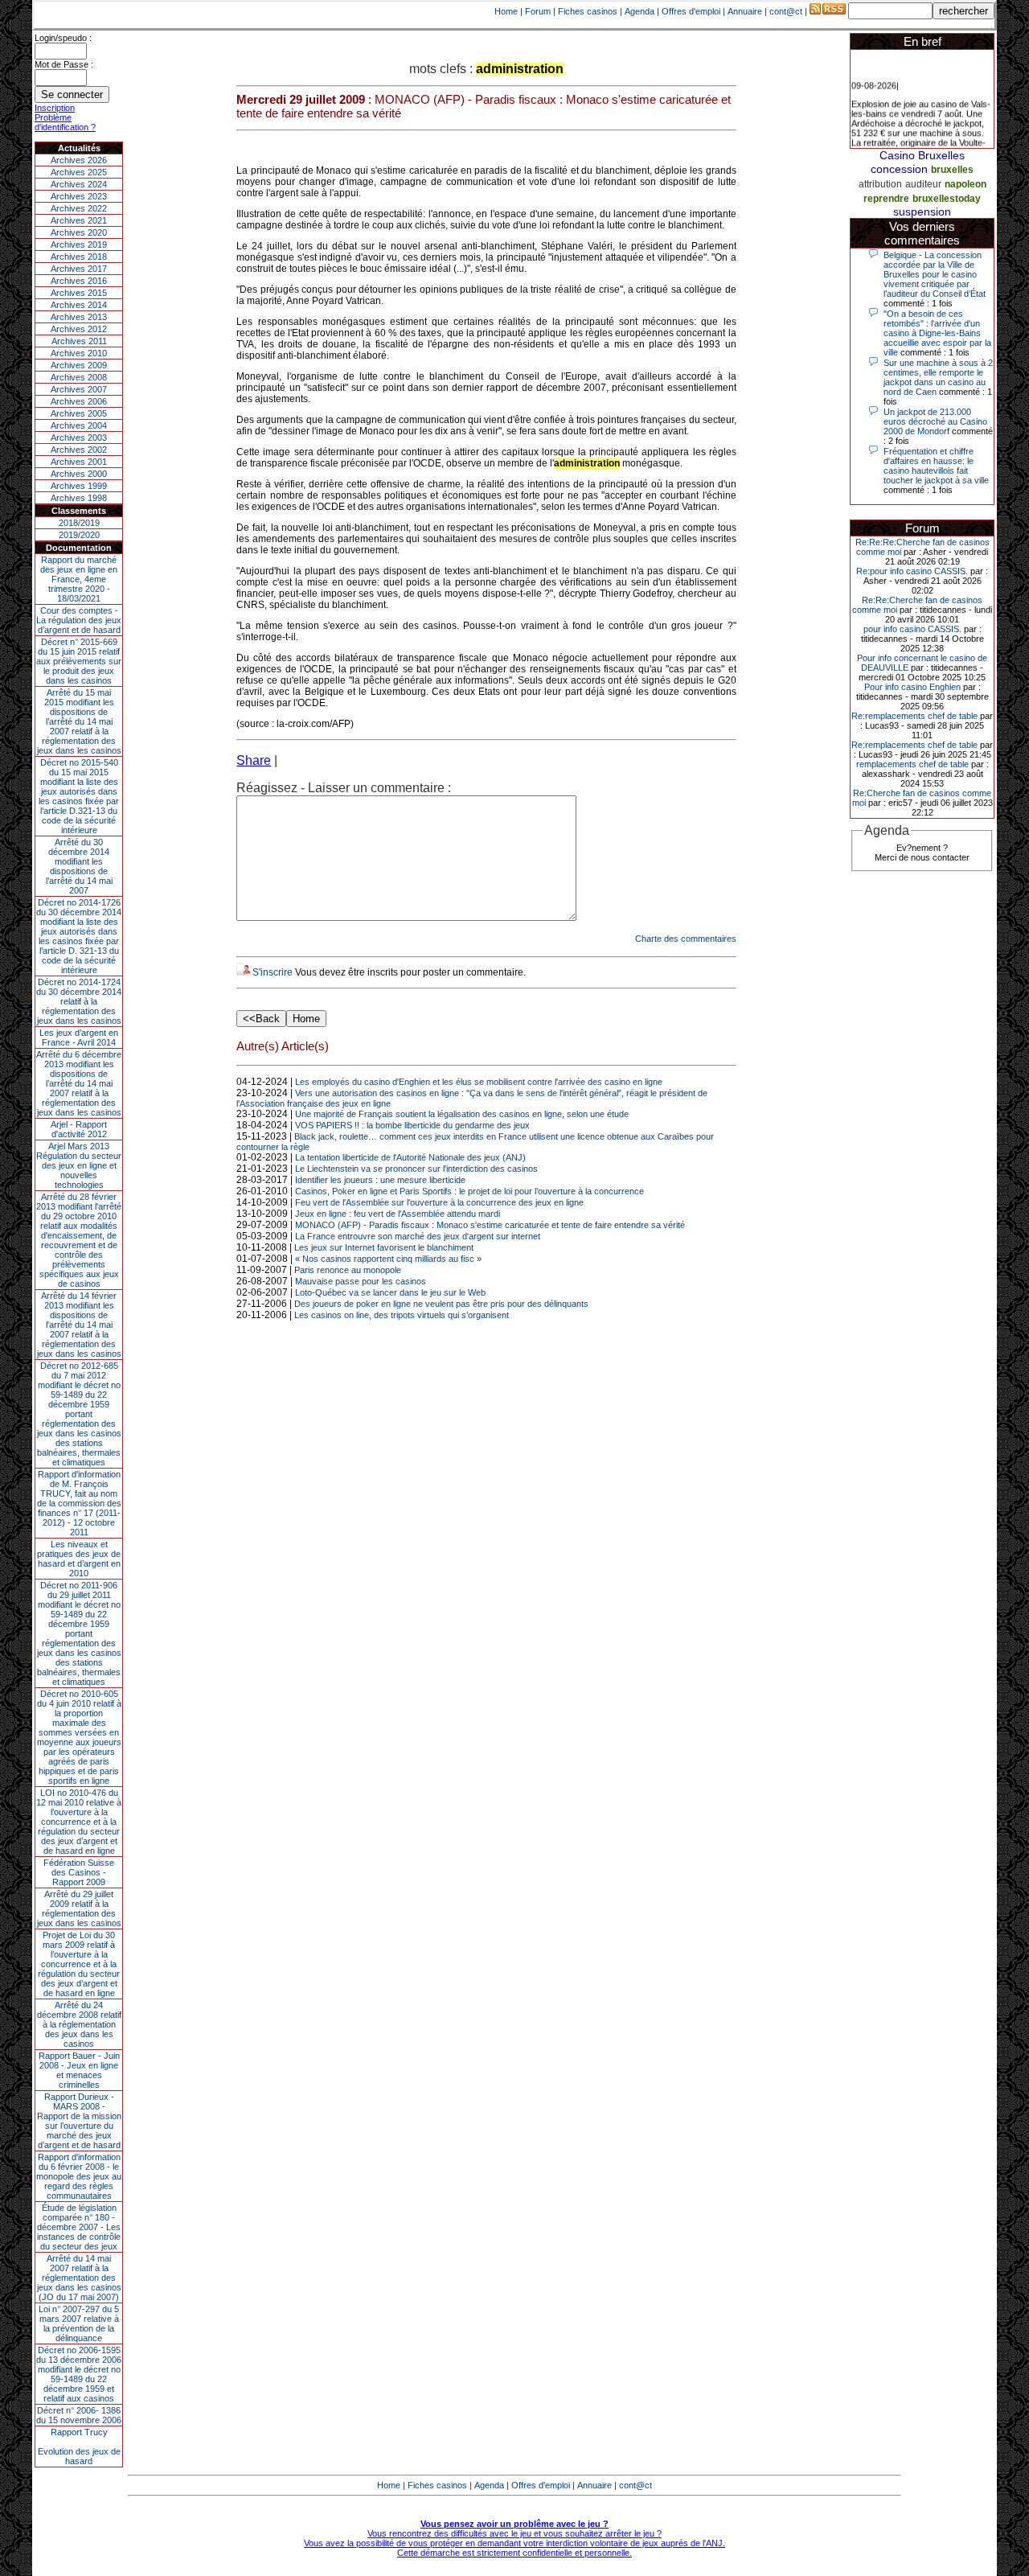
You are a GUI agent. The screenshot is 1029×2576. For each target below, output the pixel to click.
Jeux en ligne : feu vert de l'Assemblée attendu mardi (398, 1214)
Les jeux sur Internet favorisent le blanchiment (384, 1247)
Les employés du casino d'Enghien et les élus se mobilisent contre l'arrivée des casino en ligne (479, 1082)
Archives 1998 (79, 498)
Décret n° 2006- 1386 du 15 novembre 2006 (79, 2415)
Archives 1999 (79, 486)
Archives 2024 (79, 184)
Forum (538, 11)
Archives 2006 (79, 401)
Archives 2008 (79, 377)
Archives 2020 (79, 232)
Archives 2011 (79, 341)
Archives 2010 (79, 353)
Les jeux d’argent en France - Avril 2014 (79, 1037)
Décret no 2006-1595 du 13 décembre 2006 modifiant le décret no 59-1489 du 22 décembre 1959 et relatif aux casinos (79, 2374)
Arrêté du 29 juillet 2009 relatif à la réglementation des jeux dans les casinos (79, 1908)
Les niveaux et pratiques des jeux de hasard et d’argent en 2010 (79, 1559)
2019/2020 (79, 535)
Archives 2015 (79, 293)
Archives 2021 (79, 220)
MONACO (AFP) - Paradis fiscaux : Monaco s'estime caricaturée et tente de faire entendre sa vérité (490, 1225)
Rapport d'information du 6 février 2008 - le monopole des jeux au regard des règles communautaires (79, 2176)
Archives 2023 (79, 196)
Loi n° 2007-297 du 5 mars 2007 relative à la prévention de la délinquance (79, 2323)
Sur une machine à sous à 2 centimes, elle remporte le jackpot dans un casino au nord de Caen (938, 377)
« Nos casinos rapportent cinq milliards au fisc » (388, 1259)
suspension (922, 212)
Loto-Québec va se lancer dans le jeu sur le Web (390, 1292)
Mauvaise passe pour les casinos (361, 1281)
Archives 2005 (79, 413)
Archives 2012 (79, 329)
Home (506, 11)
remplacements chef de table (912, 764)
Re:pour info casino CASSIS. (912, 571)
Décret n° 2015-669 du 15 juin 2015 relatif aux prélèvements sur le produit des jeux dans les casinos (79, 661)
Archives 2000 (79, 474)
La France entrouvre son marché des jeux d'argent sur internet (418, 1236)
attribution (880, 184)
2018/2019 (79, 523)
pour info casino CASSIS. (912, 629)
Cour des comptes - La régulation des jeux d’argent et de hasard (79, 620)
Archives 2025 (79, 172)
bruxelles (952, 170)
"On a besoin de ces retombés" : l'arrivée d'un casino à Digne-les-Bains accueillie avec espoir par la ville (937, 333)
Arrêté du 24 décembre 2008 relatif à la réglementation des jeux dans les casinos (79, 2024)
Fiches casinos (588, 11)
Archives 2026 (79, 160)
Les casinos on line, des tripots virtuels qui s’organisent (402, 1315)
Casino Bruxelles (922, 155)
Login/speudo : (63, 38)
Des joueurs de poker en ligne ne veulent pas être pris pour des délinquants (441, 1304)
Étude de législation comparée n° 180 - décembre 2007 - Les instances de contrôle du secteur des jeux (79, 2227)
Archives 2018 (79, 257)
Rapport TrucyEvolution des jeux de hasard (79, 2447)
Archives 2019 (79, 244)
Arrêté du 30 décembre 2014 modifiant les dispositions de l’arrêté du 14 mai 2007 (79, 866)
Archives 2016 (79, 281)
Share (254, 760)
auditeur (923, 184)
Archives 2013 (79, 317)
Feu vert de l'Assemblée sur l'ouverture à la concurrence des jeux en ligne (439, 1202)
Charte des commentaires (686, 939)
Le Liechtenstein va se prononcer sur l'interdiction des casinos (416, 1169)
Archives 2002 (79, 450)
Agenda (640, 11)
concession (899, 169)
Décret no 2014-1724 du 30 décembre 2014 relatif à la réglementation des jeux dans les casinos (79, 1001)
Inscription (55, 108)
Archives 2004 (79, 425)
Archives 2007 (79, 389)
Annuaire (745, 11)
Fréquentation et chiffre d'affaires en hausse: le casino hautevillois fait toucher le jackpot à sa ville (936, 466)
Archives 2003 (79, 438)
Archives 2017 (79, 269)
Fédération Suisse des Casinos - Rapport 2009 (79, 1872)
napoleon (965, 184)
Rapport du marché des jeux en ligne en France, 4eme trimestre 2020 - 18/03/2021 (79, 579)
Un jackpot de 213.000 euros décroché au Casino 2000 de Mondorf (935, 421)
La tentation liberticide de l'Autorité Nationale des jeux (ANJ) (410, 1157)
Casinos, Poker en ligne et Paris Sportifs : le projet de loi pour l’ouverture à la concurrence (469, 1191)
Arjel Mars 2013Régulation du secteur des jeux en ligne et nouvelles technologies (79, 1165)
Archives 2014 (79, 305)
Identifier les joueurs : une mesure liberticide (380, 1180)
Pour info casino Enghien (912, 687)
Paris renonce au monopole (348, 1270)
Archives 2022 (79, 208)
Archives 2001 (79, 462)
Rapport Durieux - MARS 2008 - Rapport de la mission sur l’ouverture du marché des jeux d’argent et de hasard (79, 2121)
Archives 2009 (79, 365)
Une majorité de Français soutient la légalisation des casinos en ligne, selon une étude (462, 1114)
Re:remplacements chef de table (914, 716)
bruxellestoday (947, 199)
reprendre (886, 199)
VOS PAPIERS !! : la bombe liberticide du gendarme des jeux (412, 1125)
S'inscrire (273, 972)
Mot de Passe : (64, 64)
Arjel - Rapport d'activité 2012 (79, 1129)
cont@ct (786, 11)
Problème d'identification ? (65, 122)
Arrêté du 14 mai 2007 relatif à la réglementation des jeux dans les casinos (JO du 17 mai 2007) (79, 2278)
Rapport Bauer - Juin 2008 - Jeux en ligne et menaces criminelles (79, 2070)
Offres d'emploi (691, 11)
